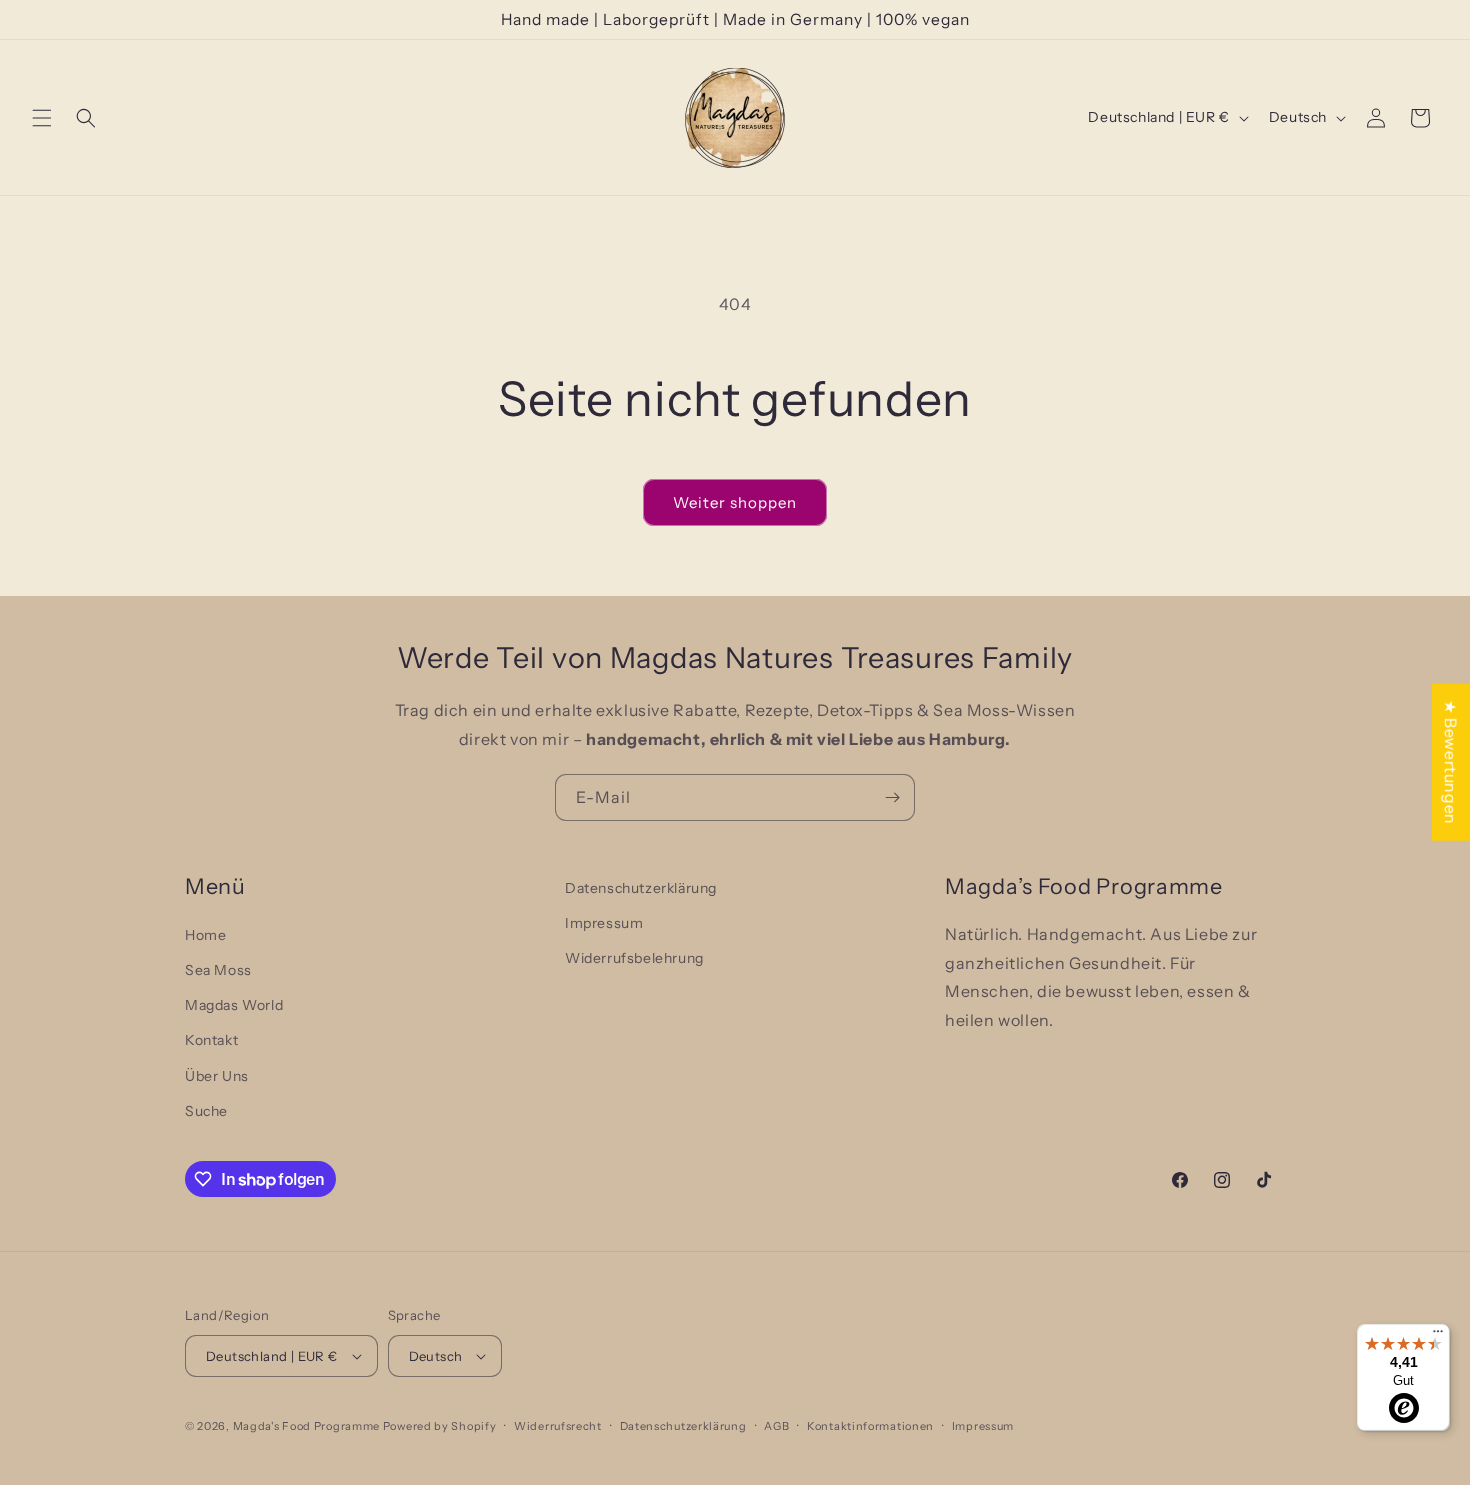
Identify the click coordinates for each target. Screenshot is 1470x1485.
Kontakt (211, 1040)
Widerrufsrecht (558, 1426)
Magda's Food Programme (306, 1426)
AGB (776, 1426)
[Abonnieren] (892, 797)
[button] (42, 118)
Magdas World (234, 1005)
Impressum (604, 923)
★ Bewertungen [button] (1451, 761)
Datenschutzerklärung (641, 888)
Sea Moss (218, 970)
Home (205, 935)
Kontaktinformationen (870, 1426)
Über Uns (217, 1076)
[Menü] (1438, 1336)
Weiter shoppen (735, 502)
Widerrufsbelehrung (634, 958)
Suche (206, 1111)
